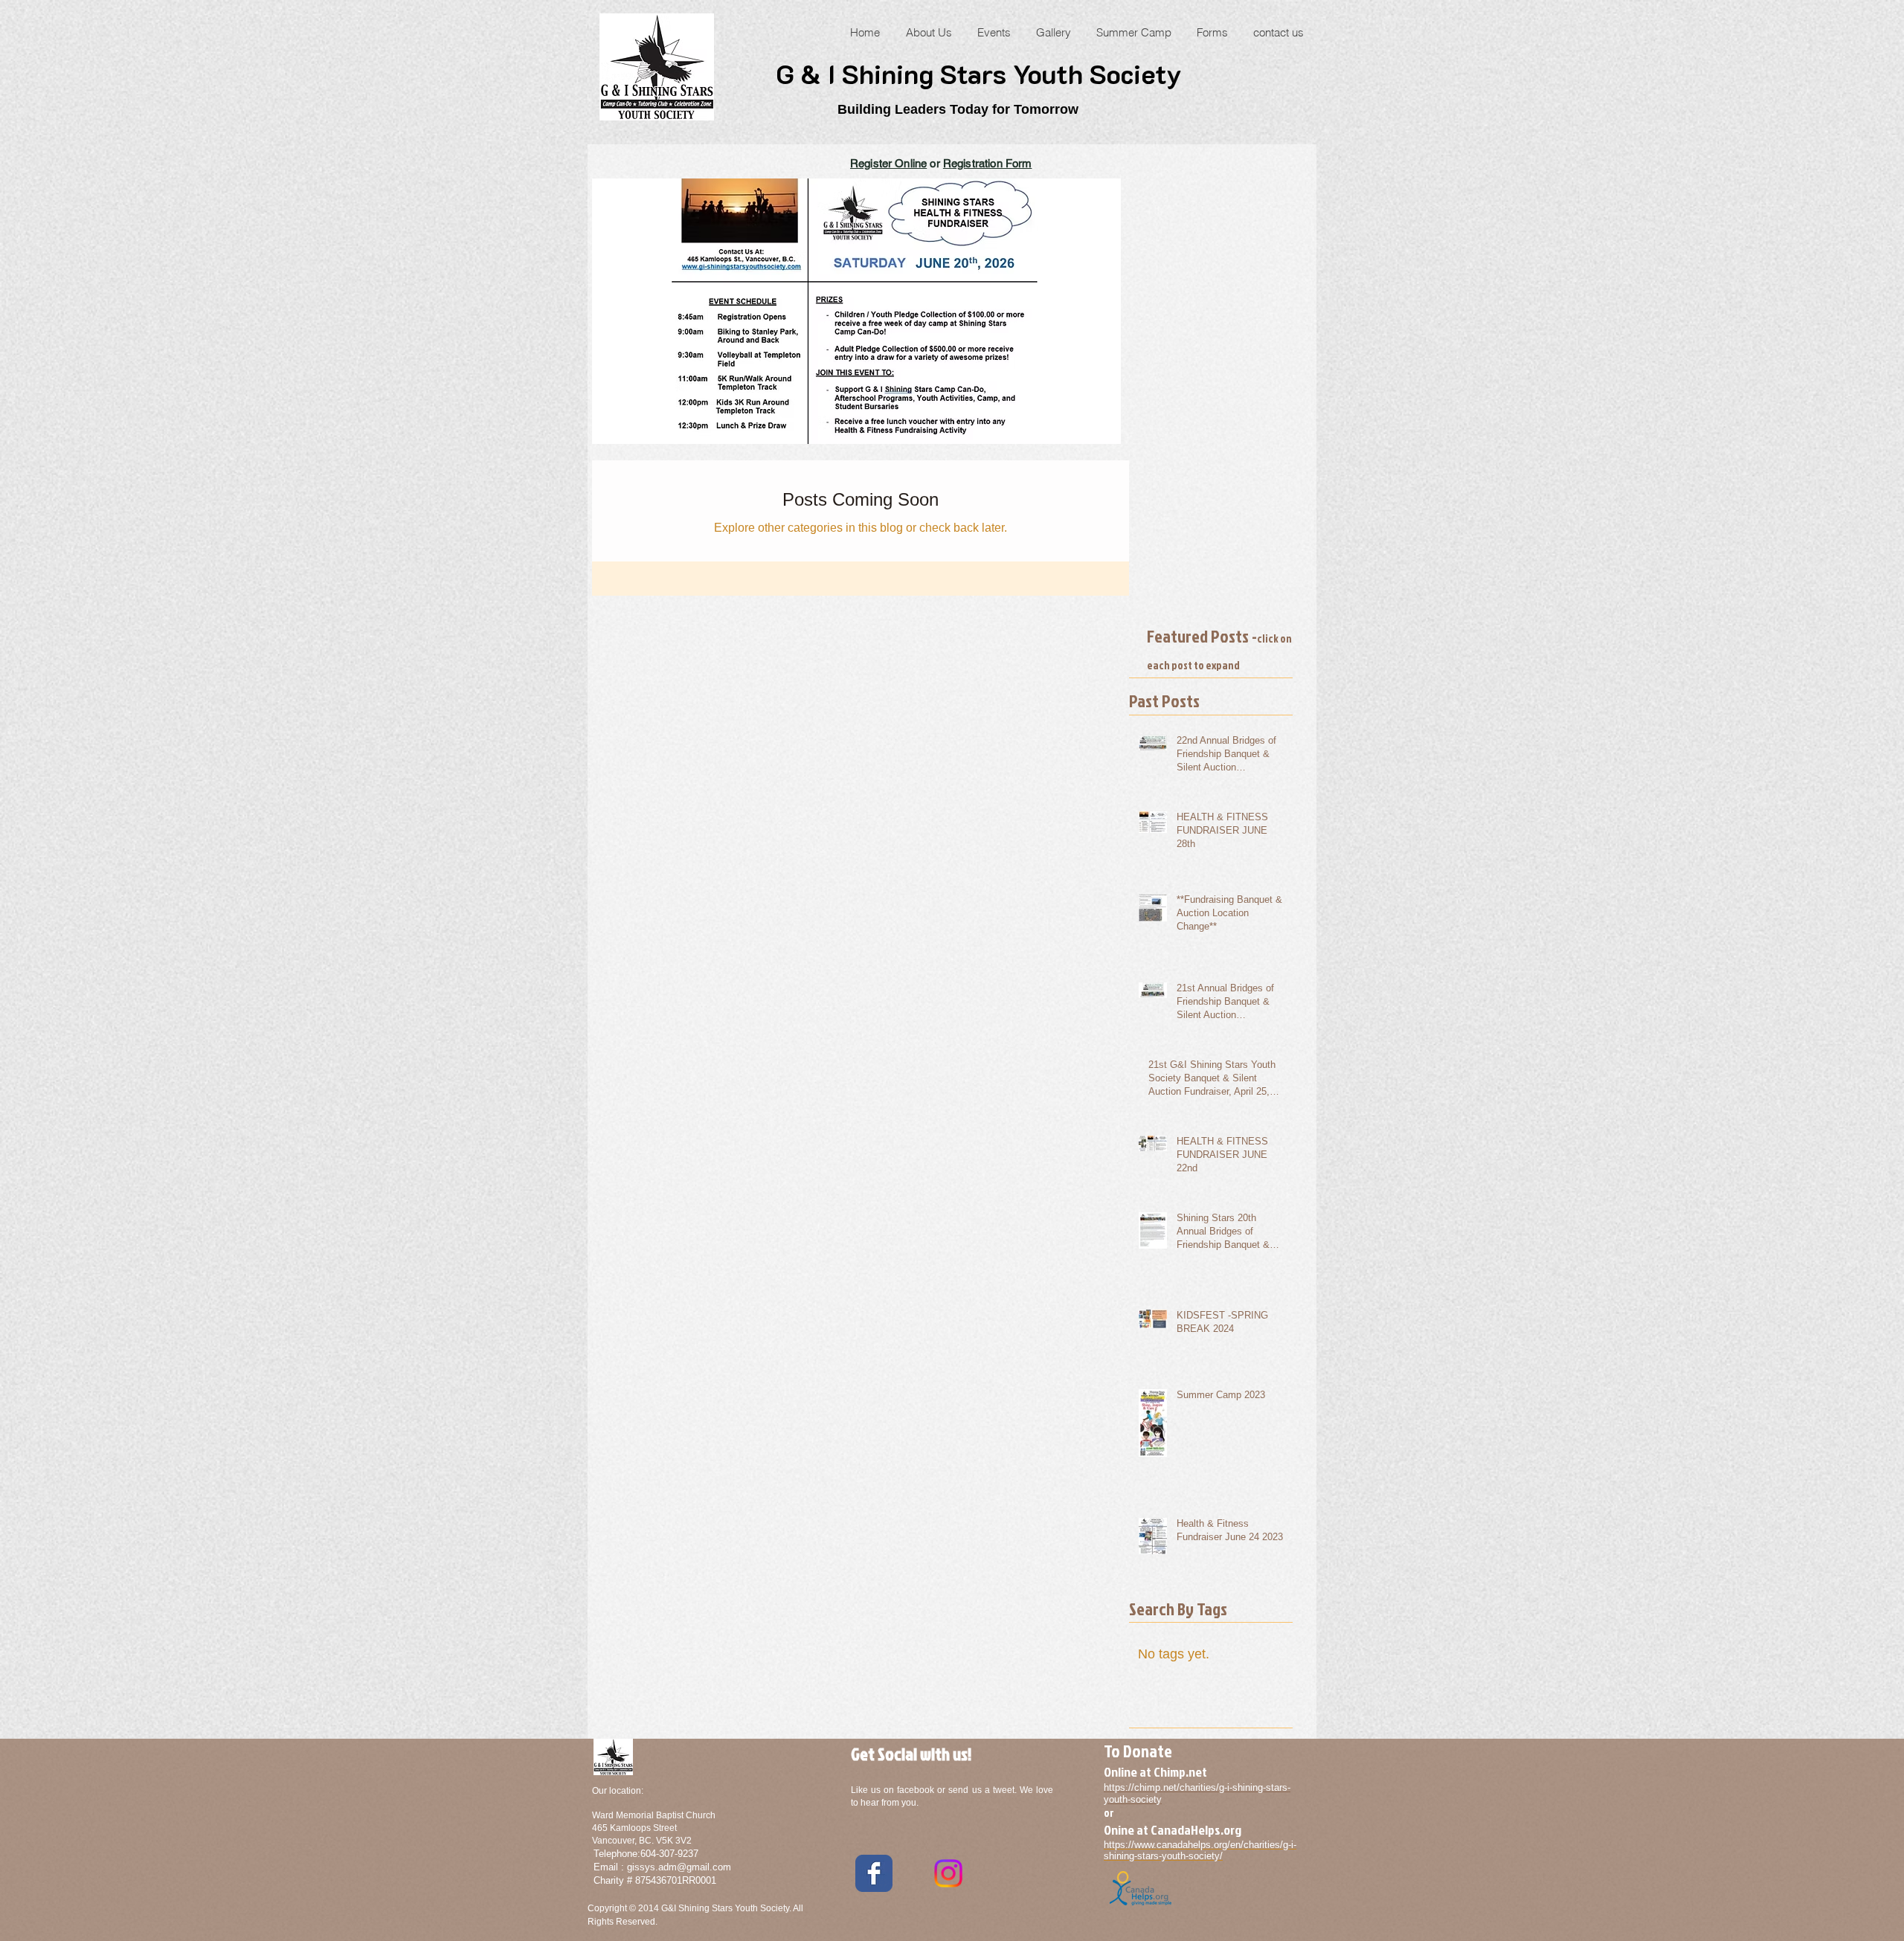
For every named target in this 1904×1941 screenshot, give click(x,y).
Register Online (888, 163)
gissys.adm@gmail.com (679, 1867)
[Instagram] (948, 1873)
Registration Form (988, 163)
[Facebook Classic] (874, 1873)
